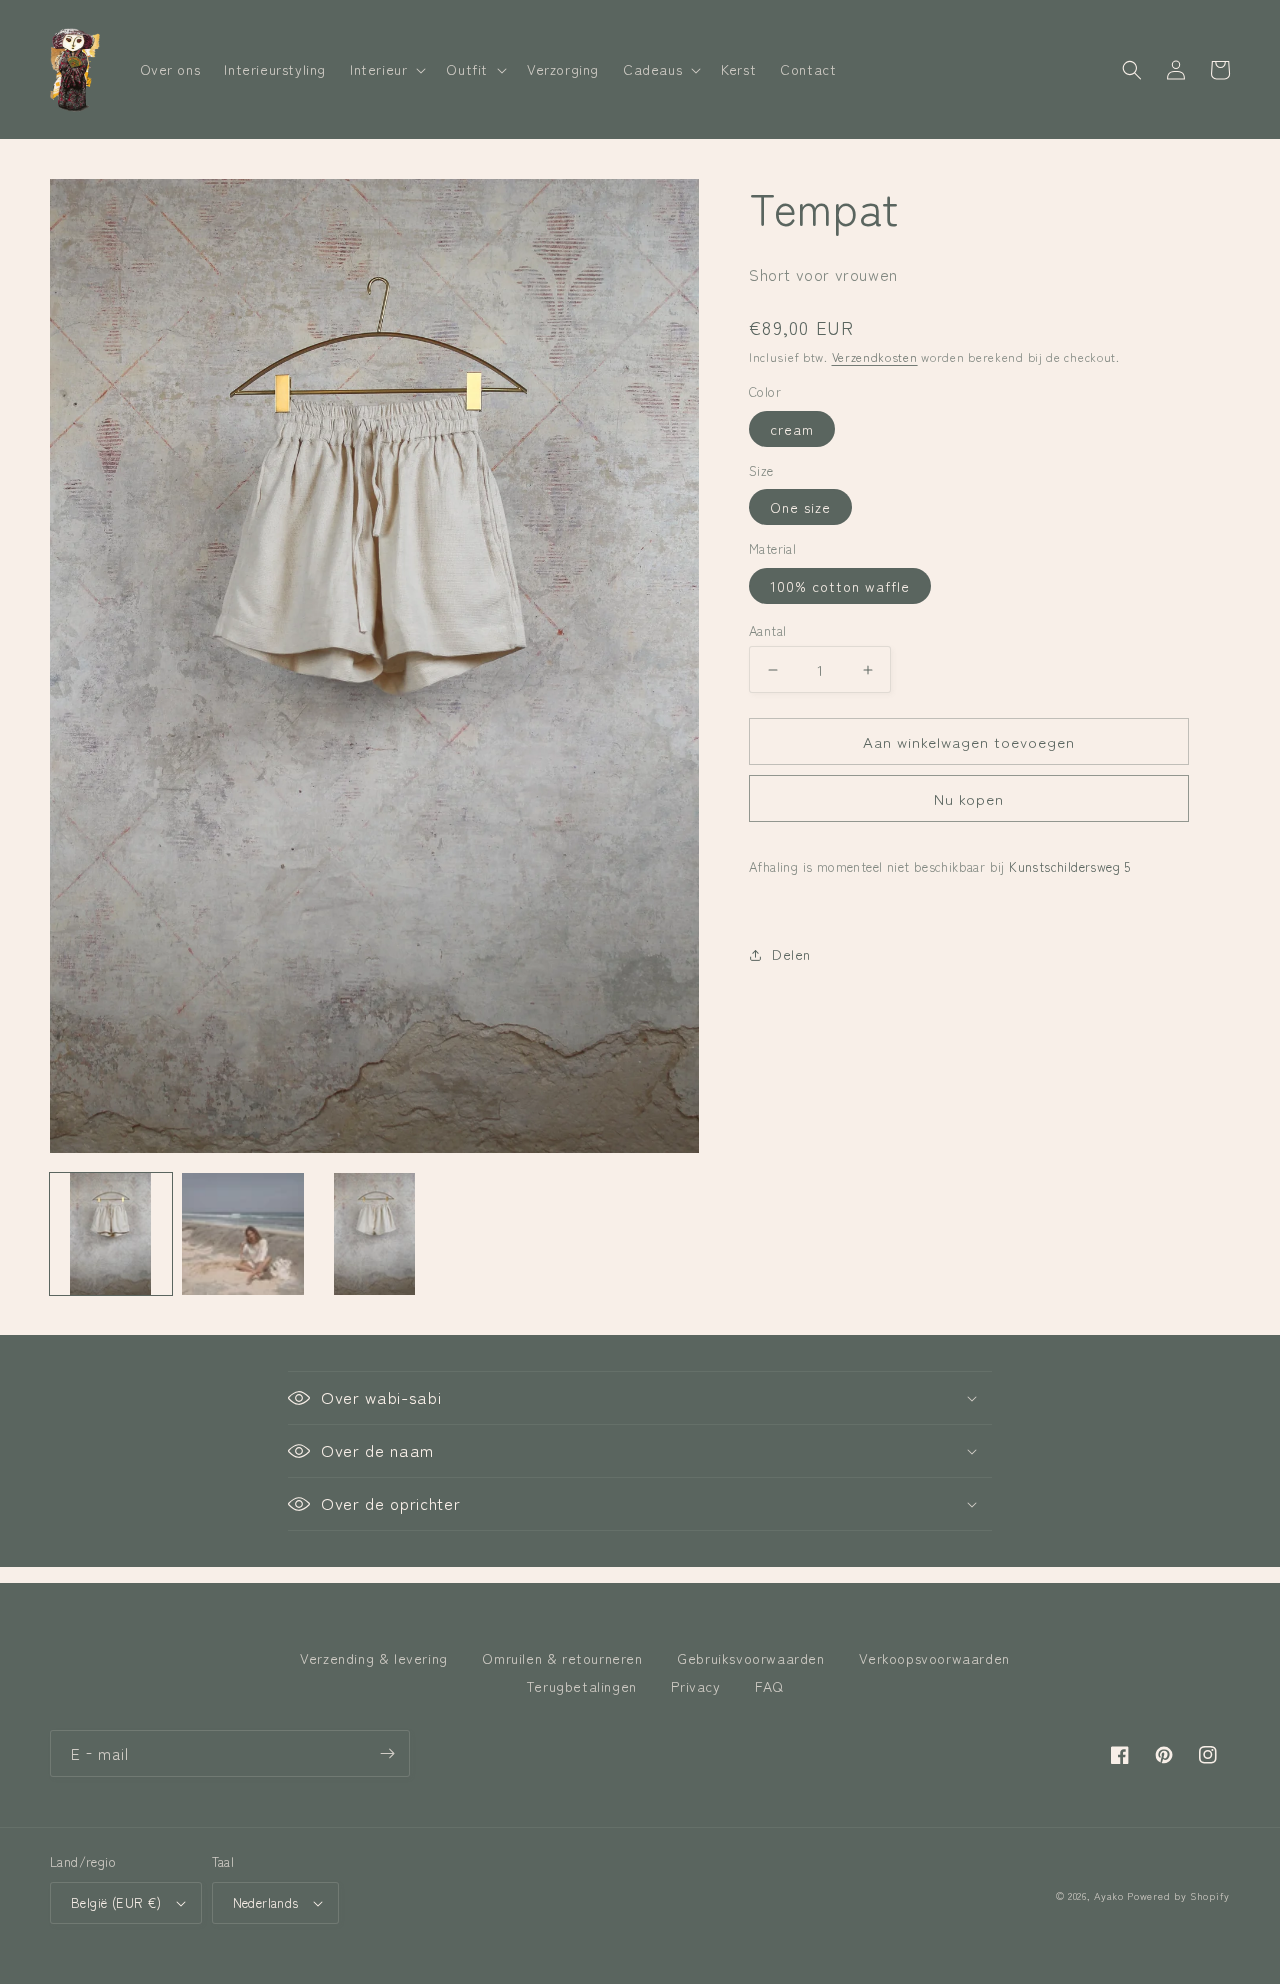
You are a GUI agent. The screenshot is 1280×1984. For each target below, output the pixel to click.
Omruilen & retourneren (562, 1658)
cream (792, 429)
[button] (386, 69)
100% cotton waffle (840, 586)
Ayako (1109, 1895)
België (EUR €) (116, 1902)
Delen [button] (791, 954)
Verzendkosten (875, 356)
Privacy (695, 1686)
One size (800, 507)
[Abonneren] (387, 1753)
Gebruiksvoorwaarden (750, 1658)
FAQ (769, 1686)
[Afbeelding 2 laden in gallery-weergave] (243, 1234)
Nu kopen (969, 798)
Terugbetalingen (581, 1686)
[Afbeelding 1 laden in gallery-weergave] (111, 1234)
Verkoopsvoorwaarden (934, 1658)
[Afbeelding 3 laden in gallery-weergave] (375, 1234)
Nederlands (266, 1902)
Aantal (767, 630)
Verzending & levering (374, 1658)
